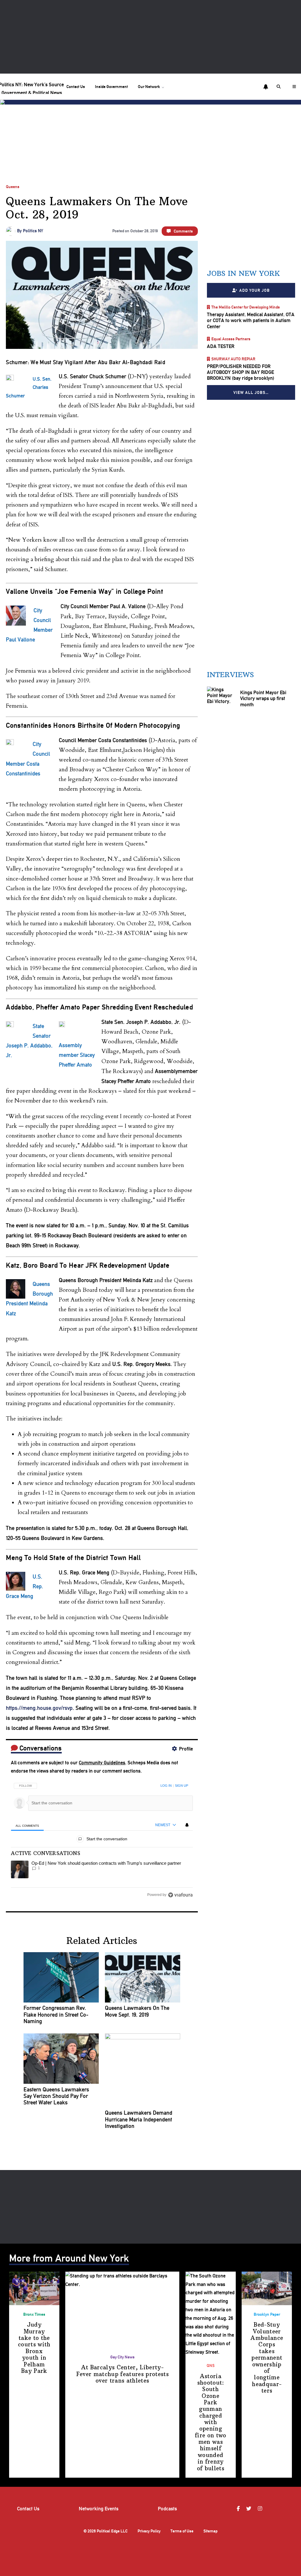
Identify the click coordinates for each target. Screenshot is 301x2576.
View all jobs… (251, 392)
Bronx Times (34, 2314)
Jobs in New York (243, 273)
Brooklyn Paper (267, 2314)
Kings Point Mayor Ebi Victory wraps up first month (263, 698)
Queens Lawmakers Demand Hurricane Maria (139, 2120)
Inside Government (111, 87)
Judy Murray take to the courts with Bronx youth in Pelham (34, 2348)
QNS (211, 2366)
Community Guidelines (102, 1763)
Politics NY (33, 231)
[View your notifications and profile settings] (266, 87)
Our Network (149, 87)
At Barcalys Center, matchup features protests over (122, 2374)
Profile (186, 1749)
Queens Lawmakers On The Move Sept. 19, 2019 (137, 2011)
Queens (13, 187)
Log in (166, 1786)
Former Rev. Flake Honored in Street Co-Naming (56, 2015)
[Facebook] (239, 2509)
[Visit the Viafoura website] (180, 1895)
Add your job (254, 290)
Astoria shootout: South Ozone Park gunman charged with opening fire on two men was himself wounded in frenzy (211, 2422)
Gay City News (122, 2357)
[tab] (27, 1825)
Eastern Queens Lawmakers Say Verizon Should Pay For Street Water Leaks (56, 2096)
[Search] (280, 87)
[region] (102, 1838)
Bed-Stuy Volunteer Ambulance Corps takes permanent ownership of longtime (267, 2358)
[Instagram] (261, 2509)
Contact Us (76, 87)
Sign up (182, 1786)
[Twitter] (250, 2509)
